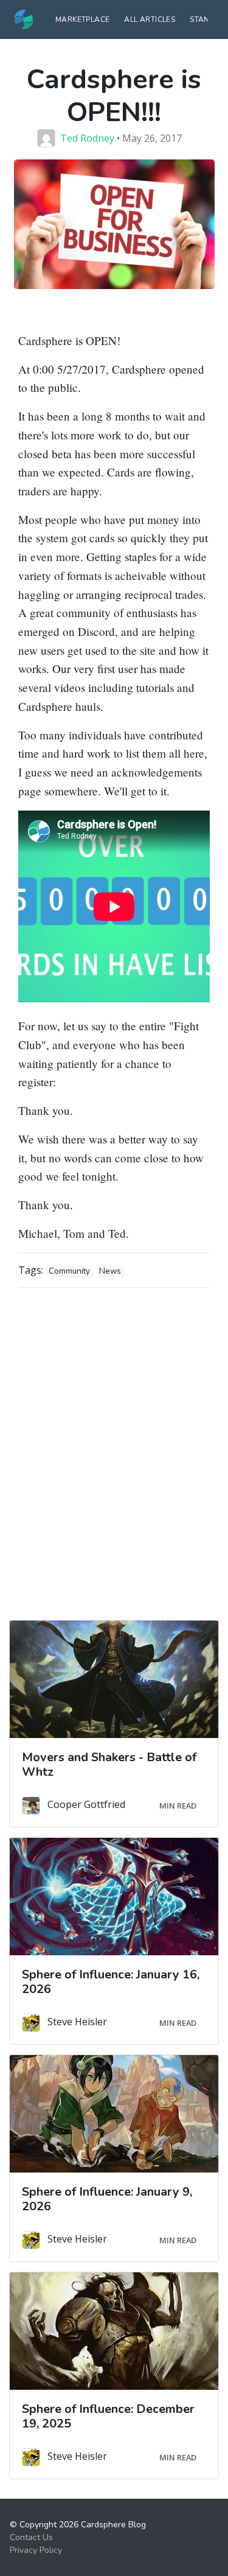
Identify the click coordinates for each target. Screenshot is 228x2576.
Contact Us (31, 2537)
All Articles (150, 19)
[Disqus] (114, 1450)
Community (69, 1271)
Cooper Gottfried (86, 1805)
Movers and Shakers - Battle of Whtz (109, 1764)
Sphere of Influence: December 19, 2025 (108, 2416)
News (110, 1271)
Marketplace (82, 19)
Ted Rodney (87, 138)
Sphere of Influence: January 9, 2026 (107, 2199)
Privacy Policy (36, 2550)
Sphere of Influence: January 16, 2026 (111, 1982)
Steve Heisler (77, 2022)
